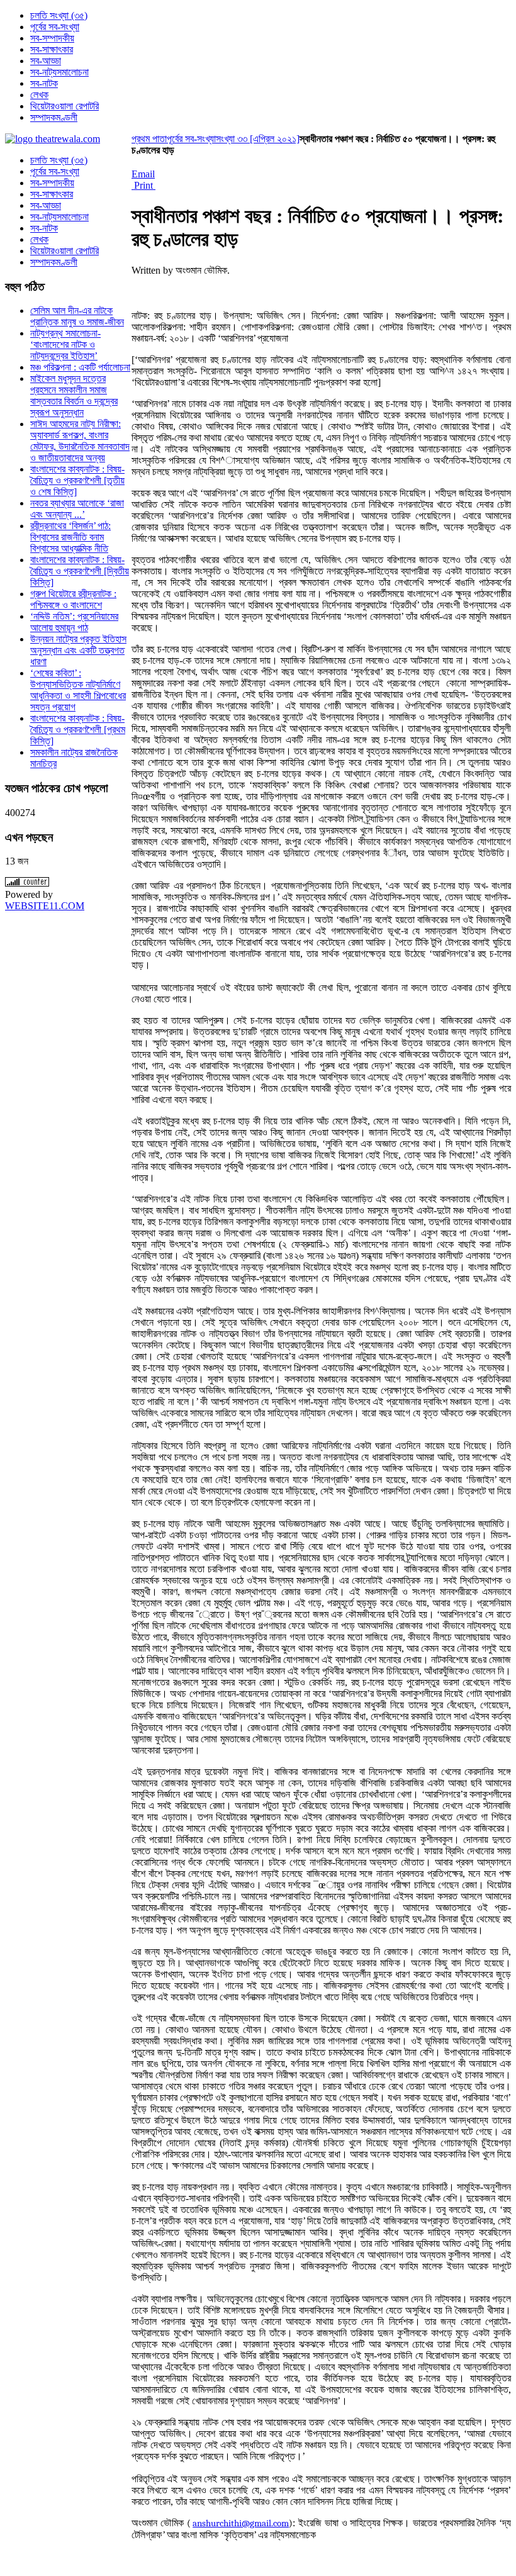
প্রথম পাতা (149, 139)
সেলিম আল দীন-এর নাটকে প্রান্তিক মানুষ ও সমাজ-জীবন (77, 316)
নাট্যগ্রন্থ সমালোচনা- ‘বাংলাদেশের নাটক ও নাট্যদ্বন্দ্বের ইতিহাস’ (65, 344)
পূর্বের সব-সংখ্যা (191, 139)
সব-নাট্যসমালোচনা (59, 217)
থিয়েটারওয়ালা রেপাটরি (64, 251)
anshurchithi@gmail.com (241, 2523)
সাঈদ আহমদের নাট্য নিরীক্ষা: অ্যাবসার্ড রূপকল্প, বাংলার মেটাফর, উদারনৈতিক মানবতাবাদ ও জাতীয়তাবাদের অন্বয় (80, 441)
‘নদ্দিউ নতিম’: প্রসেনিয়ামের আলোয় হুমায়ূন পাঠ (74, 622)
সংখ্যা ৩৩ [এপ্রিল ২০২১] (258, 139)
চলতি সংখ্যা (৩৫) (59, 160)
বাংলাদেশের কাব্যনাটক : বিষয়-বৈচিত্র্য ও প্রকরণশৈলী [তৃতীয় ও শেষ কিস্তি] (77, 480)
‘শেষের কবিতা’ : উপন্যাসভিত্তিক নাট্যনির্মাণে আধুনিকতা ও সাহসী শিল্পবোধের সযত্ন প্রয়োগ (78, 690)
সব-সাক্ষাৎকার (52, 194)
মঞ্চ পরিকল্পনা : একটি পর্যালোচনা (80, 367)
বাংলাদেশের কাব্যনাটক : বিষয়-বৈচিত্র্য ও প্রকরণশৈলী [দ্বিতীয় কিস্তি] (80, 571)
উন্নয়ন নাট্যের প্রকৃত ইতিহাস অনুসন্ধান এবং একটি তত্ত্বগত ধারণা (78, 650)
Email (143, 174)
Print (143, 185)
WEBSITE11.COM (45, 906)
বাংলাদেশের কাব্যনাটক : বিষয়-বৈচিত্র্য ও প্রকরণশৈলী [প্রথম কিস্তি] (78, 730)
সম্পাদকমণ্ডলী (54, 262)
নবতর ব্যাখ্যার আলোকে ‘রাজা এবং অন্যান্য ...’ (77, 509)
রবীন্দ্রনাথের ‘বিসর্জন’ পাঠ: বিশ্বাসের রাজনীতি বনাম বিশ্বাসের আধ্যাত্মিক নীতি (70, 537)
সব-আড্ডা (46, 205)
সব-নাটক (44, 228)
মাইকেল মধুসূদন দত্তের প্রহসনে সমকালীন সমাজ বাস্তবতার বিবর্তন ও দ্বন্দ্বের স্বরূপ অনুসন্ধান (74, 395)
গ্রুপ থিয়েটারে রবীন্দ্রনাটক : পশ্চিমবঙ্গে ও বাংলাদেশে (73, 599)
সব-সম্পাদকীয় (52, 183)
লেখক (39, 239)
